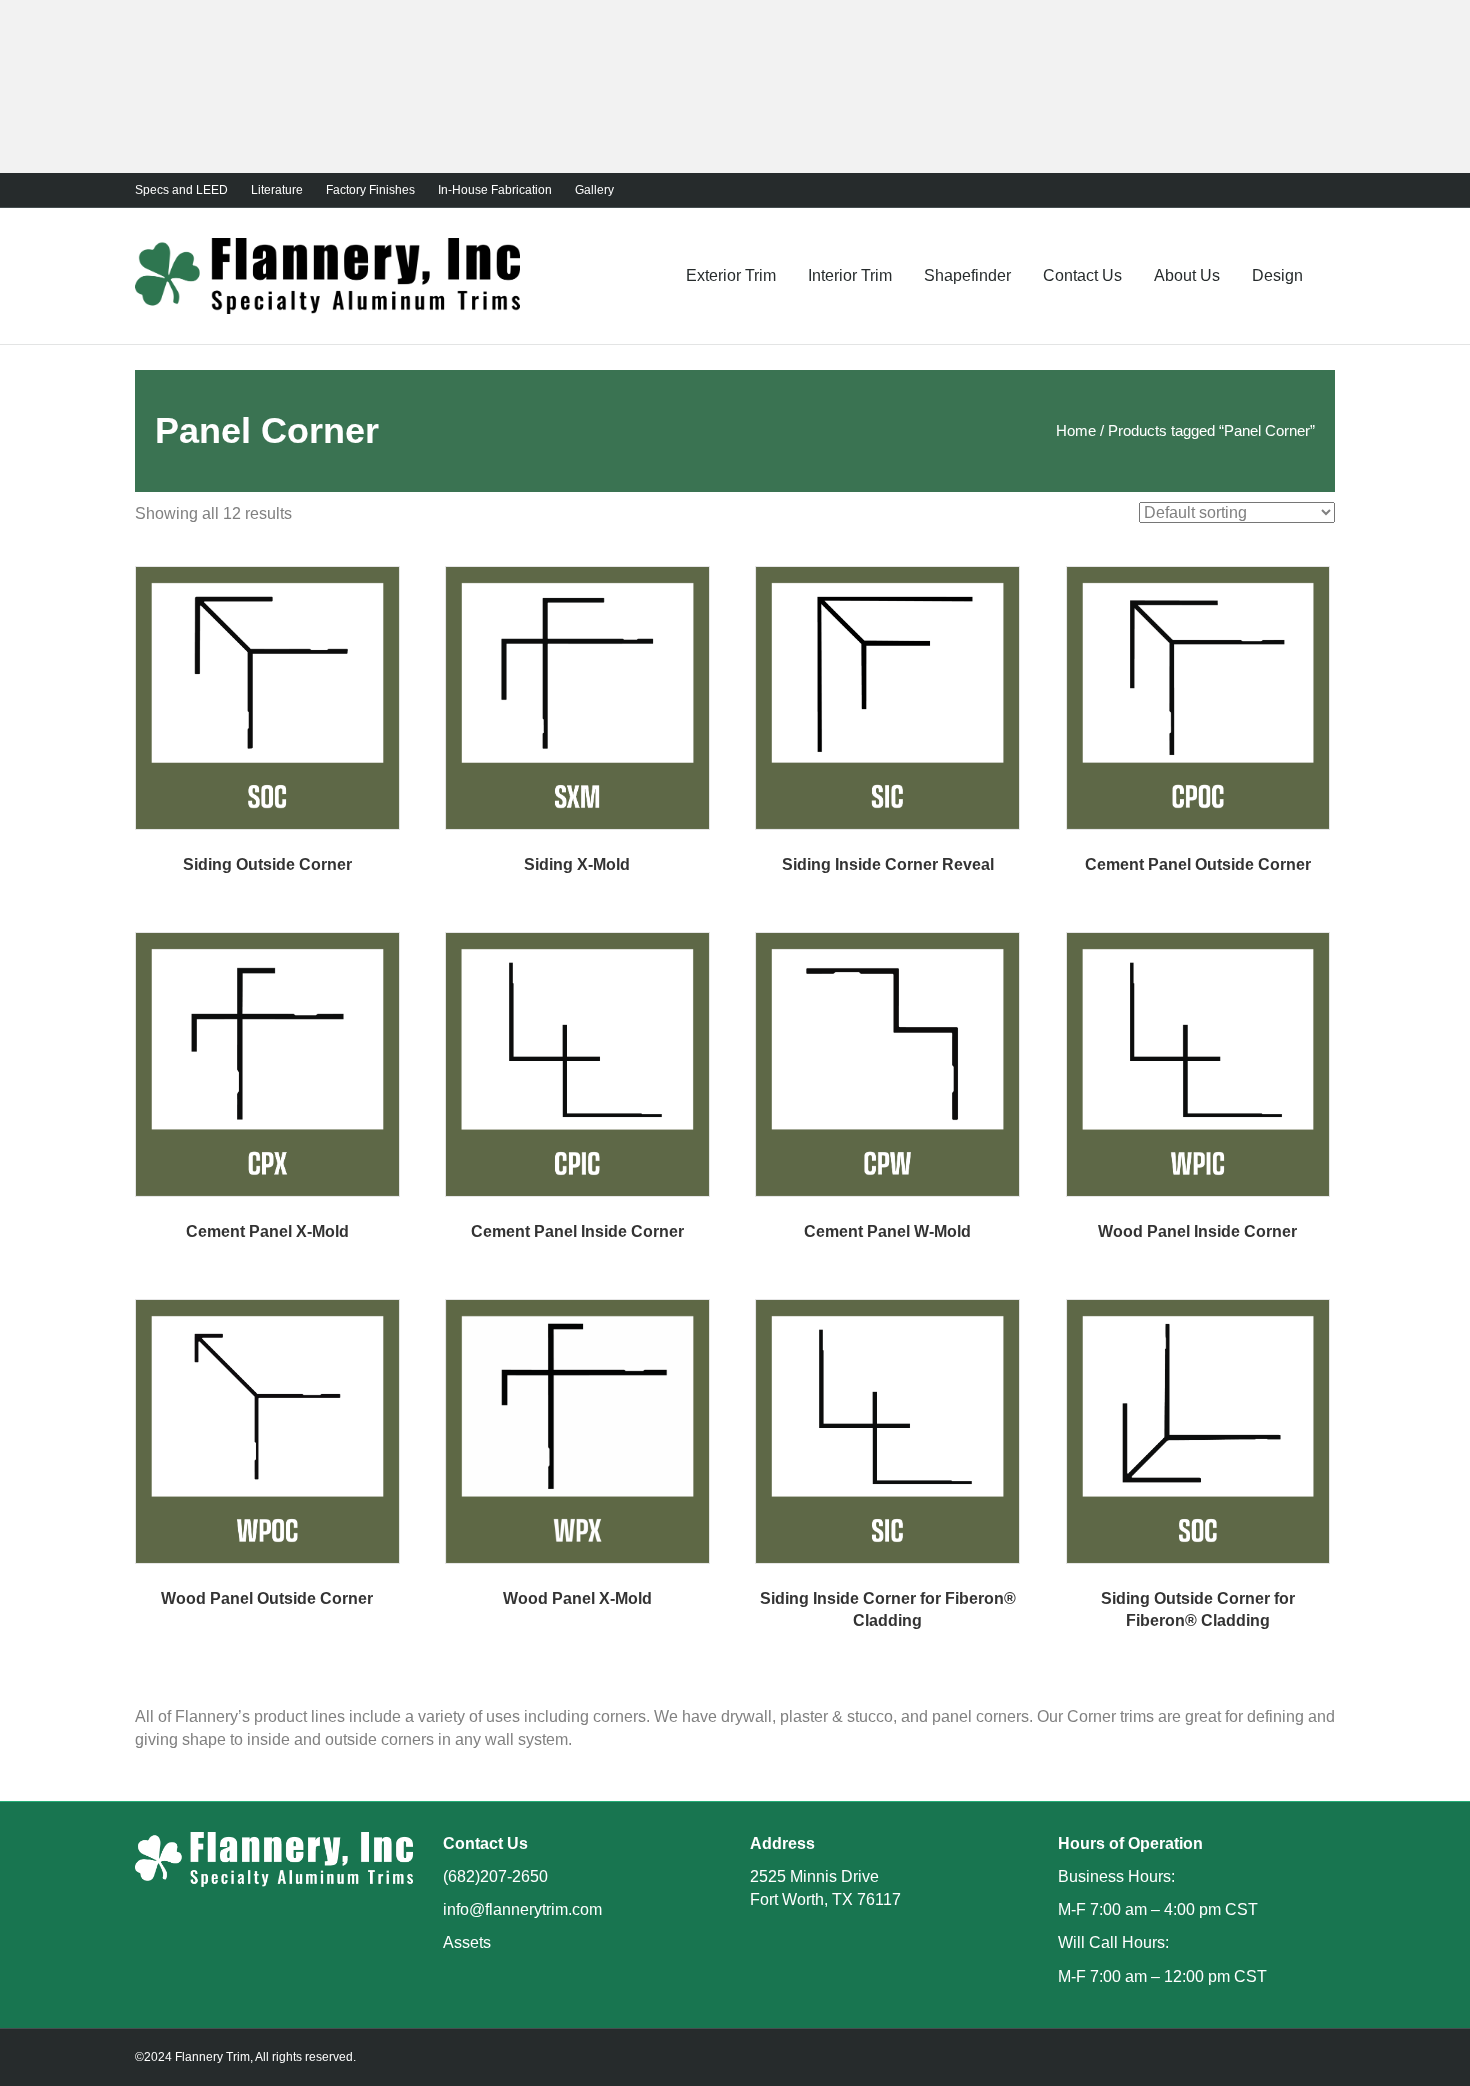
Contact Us (1082, 275)
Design (1277, 275)
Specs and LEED (181, 190)
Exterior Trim (731, 275)
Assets (467, 1942)
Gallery (594, 190)
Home (1076, 431)
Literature (277, 190)
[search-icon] (1327, 275)
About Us (1187, 275)
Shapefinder (967, 275)
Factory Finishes (370, 190)
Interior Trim (850, 275)
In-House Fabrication (495, 190)
